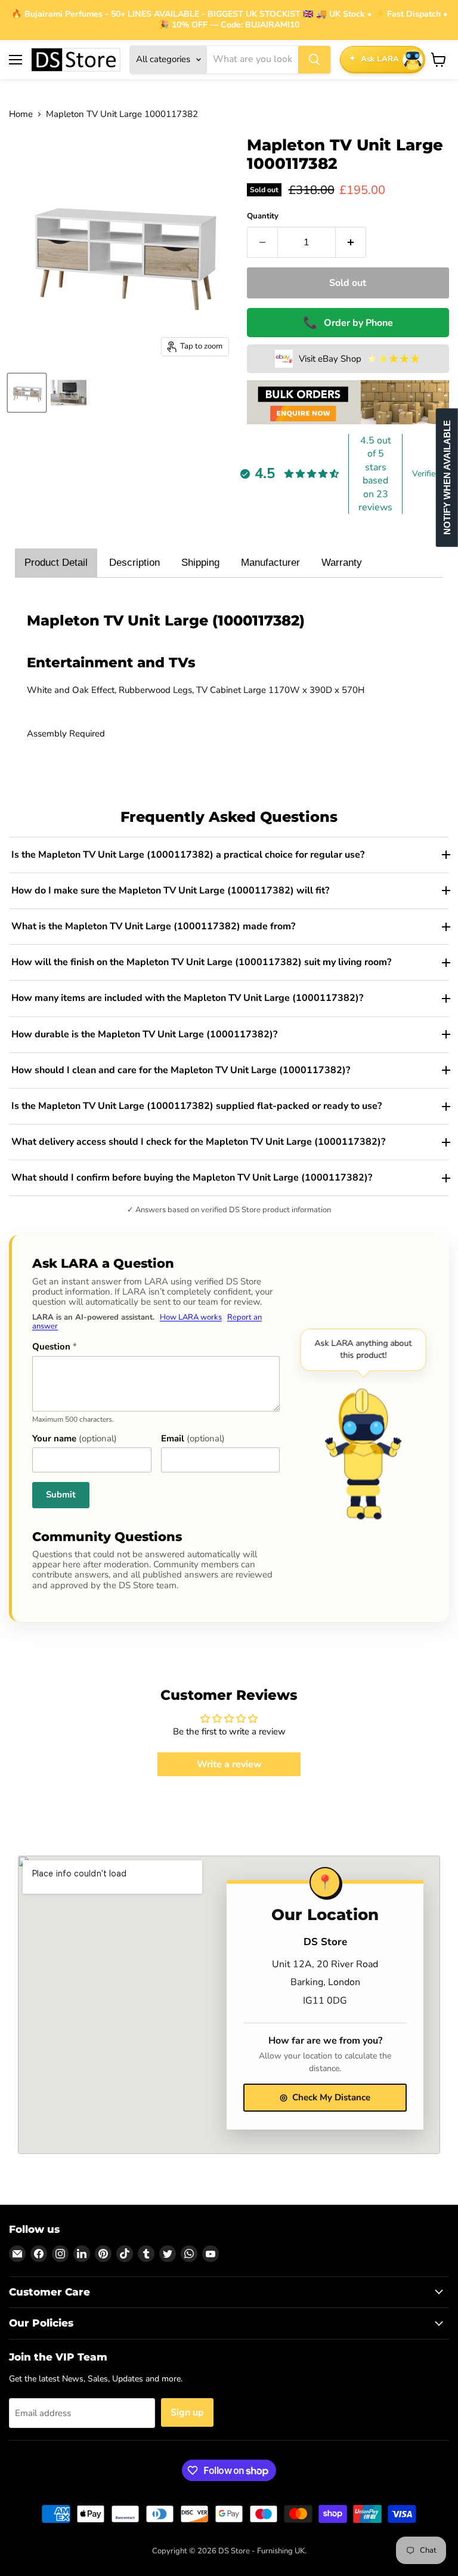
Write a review (229, 1764)
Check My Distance (325, 2097)
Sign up (187, 2412)
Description (134, 563)
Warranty (342, 563)
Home (21, 114)
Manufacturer (270, 563)
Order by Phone (348, 323)
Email (193, 1439)
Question (55, 1347)
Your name (75, 1439)
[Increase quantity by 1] (351, 242)
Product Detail (56, 563)
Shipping (200, 563)
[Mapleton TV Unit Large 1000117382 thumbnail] (27, 393)
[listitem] (229, 855)
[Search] (314, 60)
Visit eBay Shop (360, 359)
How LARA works (191, 1317)
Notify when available (447, 478)
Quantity (263, 216)
